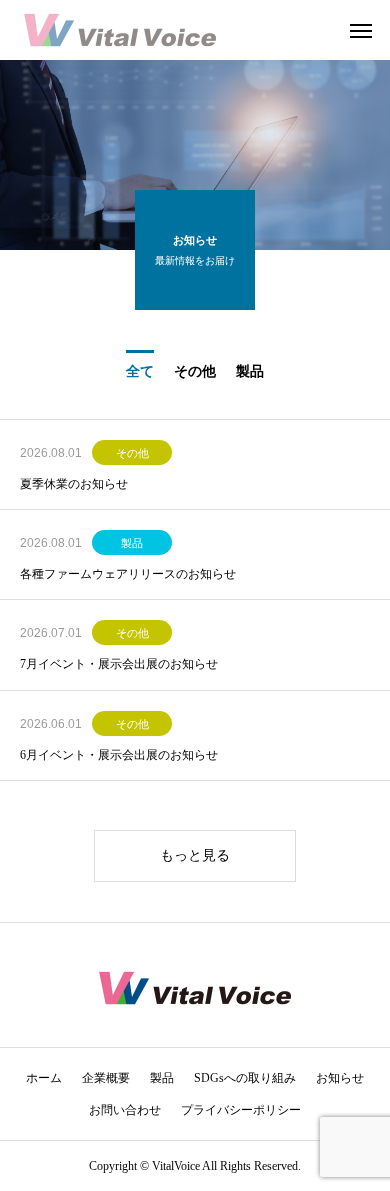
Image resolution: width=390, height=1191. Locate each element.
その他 (132, 453)
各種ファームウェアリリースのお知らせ (128, 574)
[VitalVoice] (120, 30)
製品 (132, 543)
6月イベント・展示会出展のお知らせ (119, 755)
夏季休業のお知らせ (74, 484)
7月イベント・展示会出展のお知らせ (119, 664)
